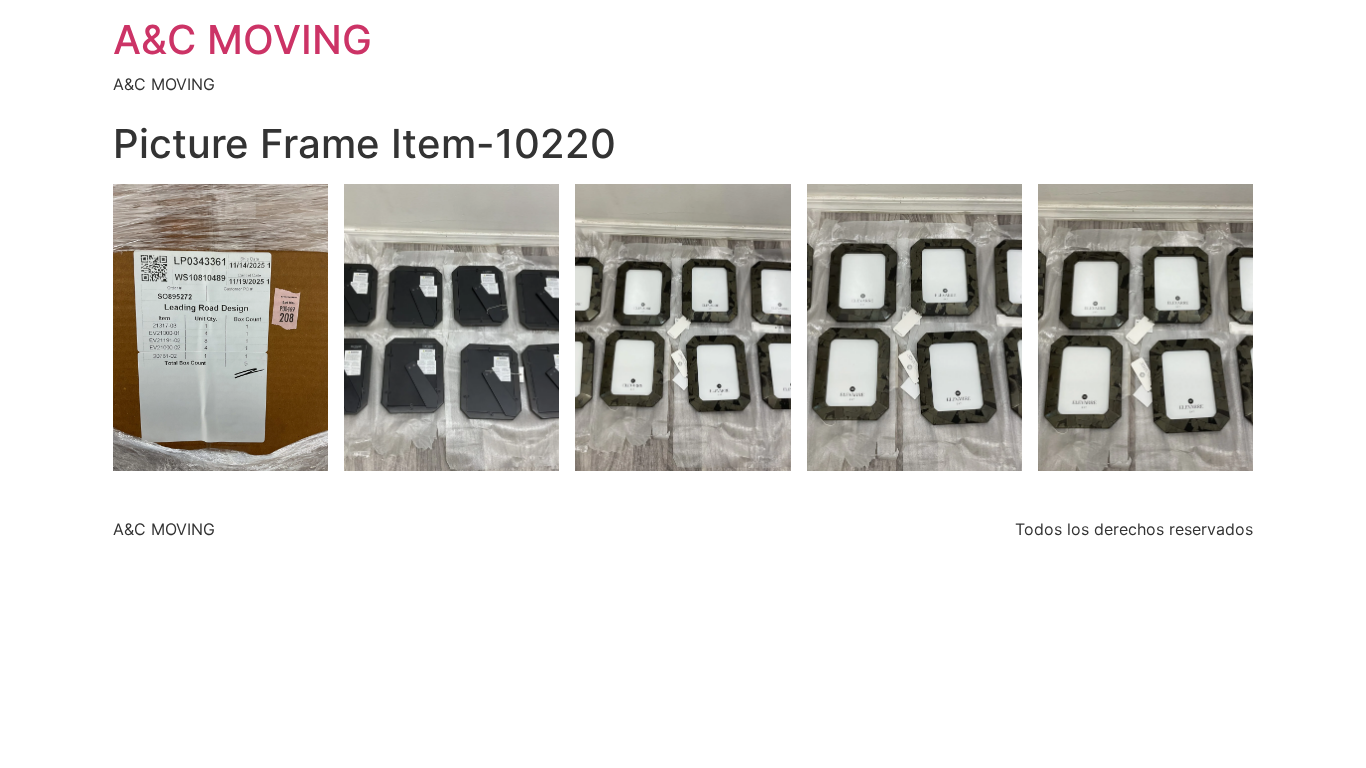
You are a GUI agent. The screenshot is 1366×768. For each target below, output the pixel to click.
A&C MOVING (242, 39)
